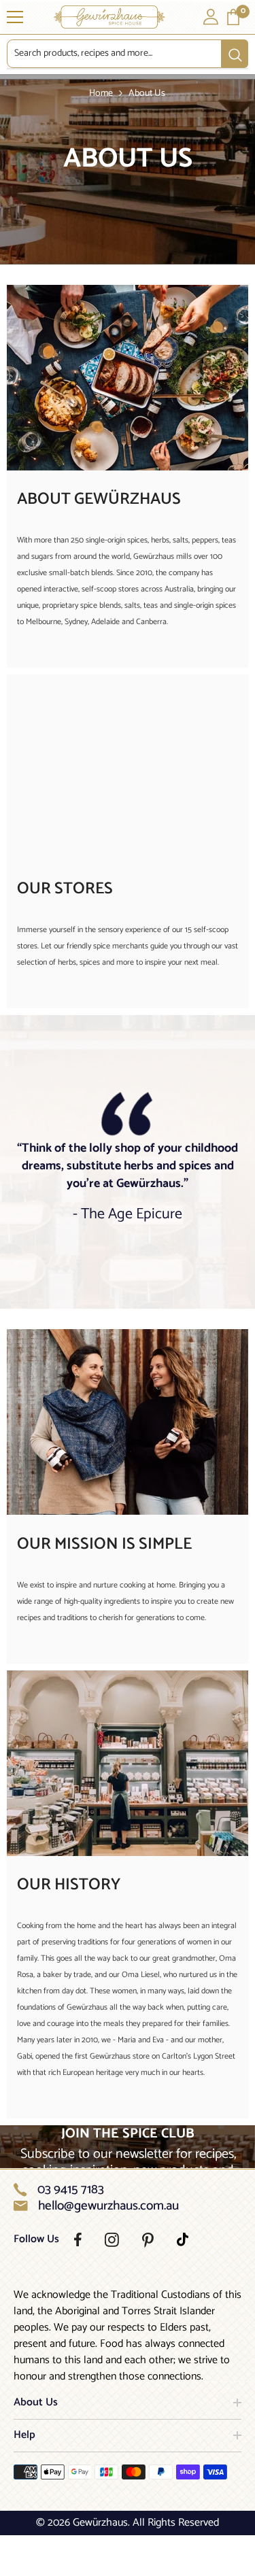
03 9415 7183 (71, 2190)
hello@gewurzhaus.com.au (108, 2206)
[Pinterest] (148, 2240)
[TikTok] (183, 2239)
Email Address (158, 1299)
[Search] (128, 54)
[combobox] (114, 54)
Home (101, 93)
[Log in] (211, 17)
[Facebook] (78, 2239)
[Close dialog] (248, 1200)
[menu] (15, 17)
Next (191, 1332)
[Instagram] (112, 2240)
